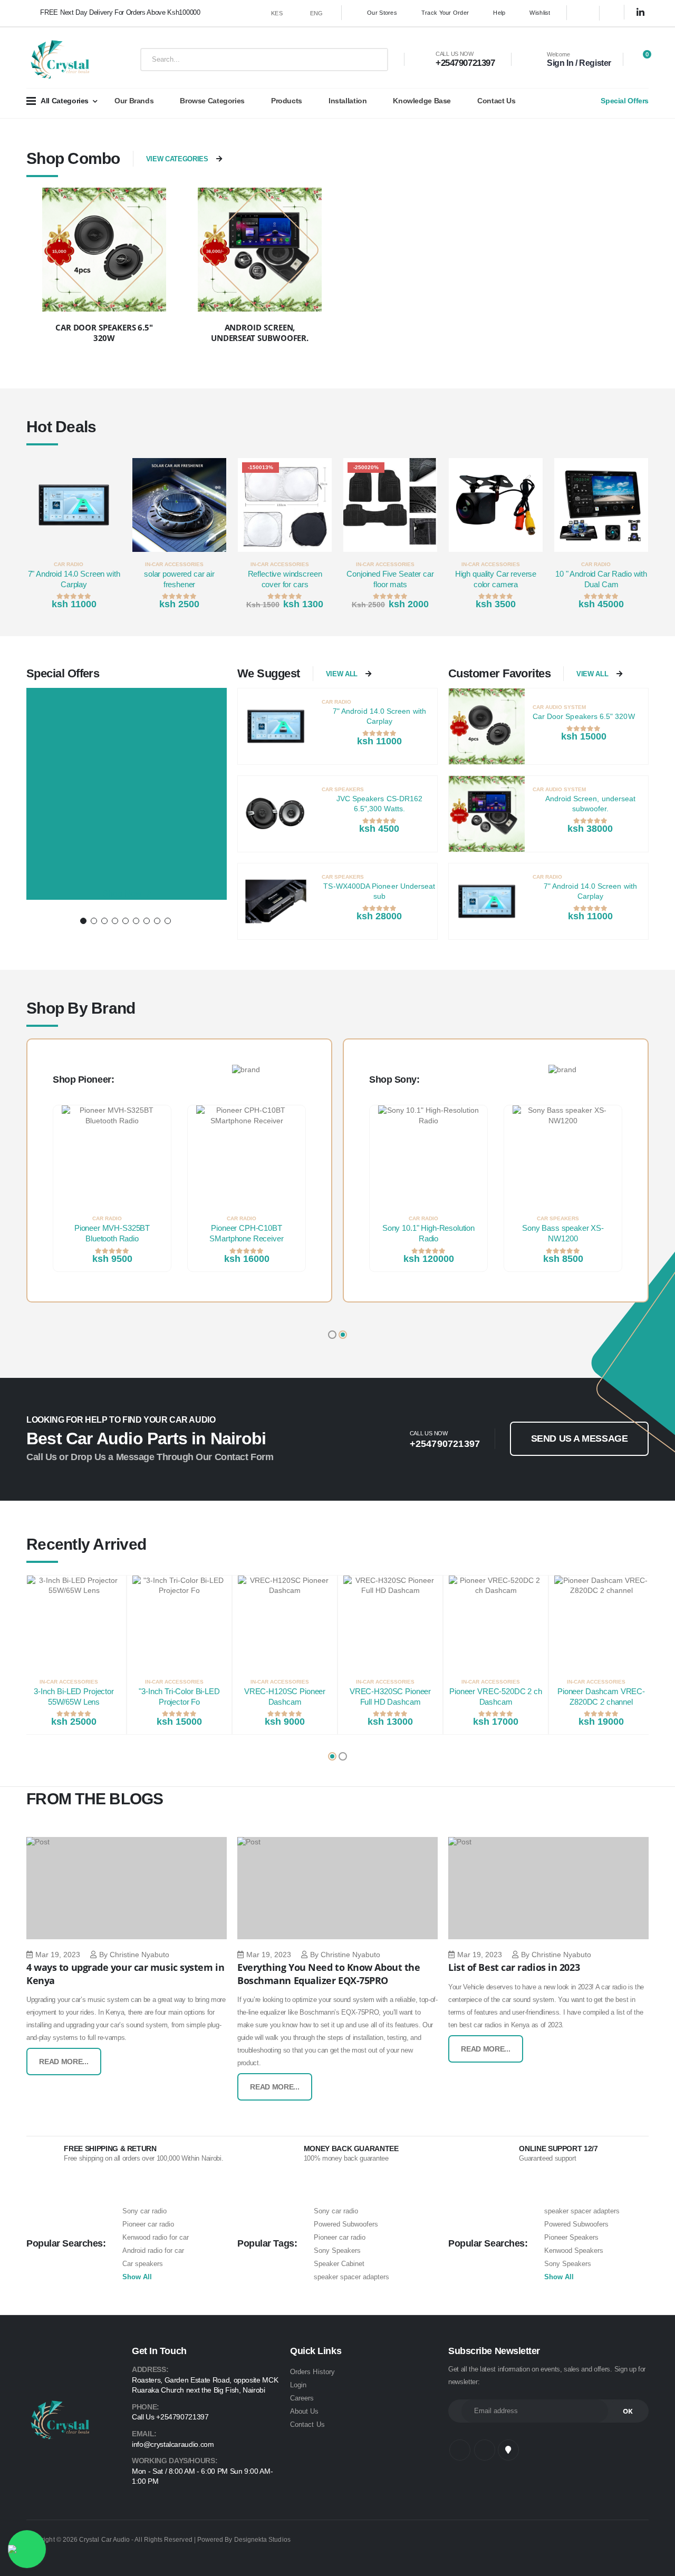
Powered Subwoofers (346, 2224)
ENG (317, 13)
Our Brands (134, 101)
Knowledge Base (422, 101)
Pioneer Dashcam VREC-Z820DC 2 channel (601, 1697)
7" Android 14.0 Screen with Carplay (74, 579)
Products (287, 101)
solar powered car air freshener (179, 579)
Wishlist (540, 13)
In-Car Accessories (174, 564)
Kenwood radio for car (156, 2237)
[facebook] (583, 13)
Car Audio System (559, 707)
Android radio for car (153, 2251)
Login (298, 2385)
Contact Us (496, 101)
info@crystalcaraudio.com (173, 2444)
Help (499, 13)
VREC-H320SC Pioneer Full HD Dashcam (390, 1697)
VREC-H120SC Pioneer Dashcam (285, 1697)
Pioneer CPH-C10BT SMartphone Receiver (246, 1233)
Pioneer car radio (148, 2224)
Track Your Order (445, 13)
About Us (305, 2411)
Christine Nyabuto (139, 1955)
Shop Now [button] (123, 894)
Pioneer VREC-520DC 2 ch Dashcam (496, 1697)
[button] (640, 60)
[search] (372, 60)
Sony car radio (144, 2211)
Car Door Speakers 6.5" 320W (584, 716)
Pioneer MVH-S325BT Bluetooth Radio (112, 1233)
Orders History (312, 2372)
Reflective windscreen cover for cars (285, 579)
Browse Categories (212, 101)
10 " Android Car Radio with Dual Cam (601, 579)
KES (277, 13)
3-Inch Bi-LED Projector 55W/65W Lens (74, 1697)
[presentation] (39, 536)
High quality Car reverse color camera (496, 579)
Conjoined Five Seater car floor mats (390, 579)
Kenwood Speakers (574, 2251)
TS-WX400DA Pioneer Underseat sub (379, 891)
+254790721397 (465, 63)
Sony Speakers (337, 2251)
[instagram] (616, 13)
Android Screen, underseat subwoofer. (591, 804)
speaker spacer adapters (351, 2277)
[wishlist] (115, 564)
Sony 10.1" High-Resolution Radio (428, 1233)
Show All (137, 2277)
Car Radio (69, 564)
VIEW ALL (342, 674)
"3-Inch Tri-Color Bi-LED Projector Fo (179, 1697)
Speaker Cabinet (339, 2264)
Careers (302, 2398)
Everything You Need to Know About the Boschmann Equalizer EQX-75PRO (329, 1974)
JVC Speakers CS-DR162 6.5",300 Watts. (379, 804)
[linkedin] (641, 13)
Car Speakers (343, 789)
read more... (64, 2062)
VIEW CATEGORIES (177, 159)
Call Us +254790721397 (170, 2417)
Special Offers (625, 101)
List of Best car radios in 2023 (514, 1967)
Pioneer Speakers (571, 2237)
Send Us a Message (579, 1438)
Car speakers (143, 2264)
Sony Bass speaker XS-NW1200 (563, 1233)
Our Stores (382, 13)
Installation (348, 101)
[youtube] (508, 2450)
